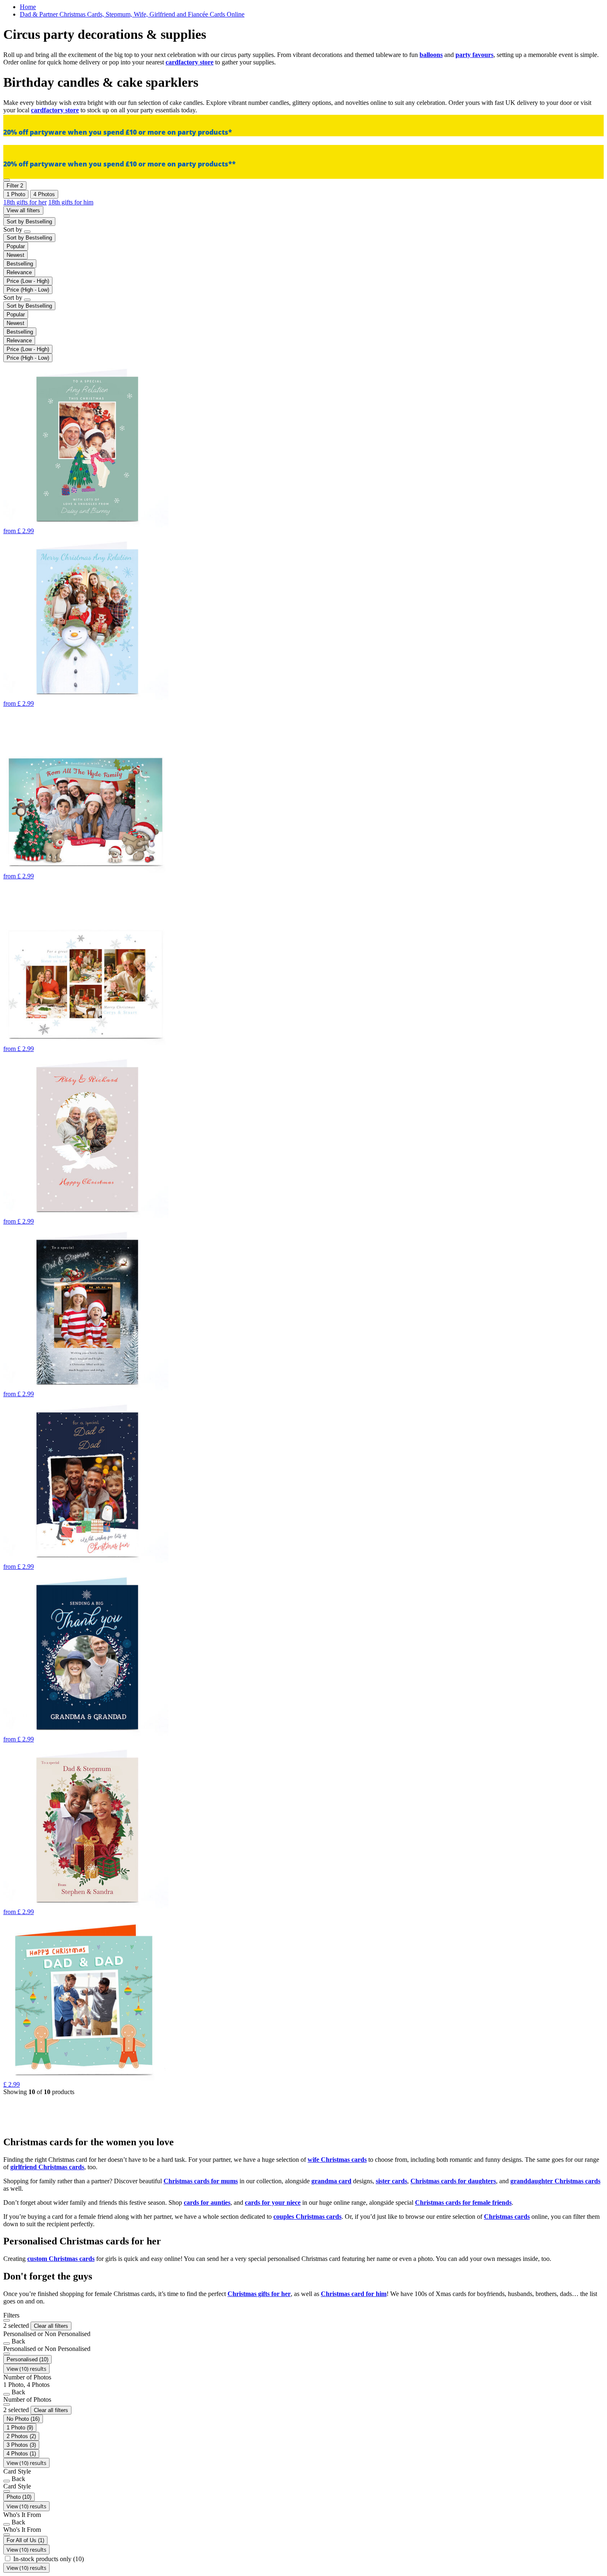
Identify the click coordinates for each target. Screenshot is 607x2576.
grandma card (331, 2181)
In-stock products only (49, 2559)
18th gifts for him (71, 202)
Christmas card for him (354, 2294)
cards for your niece (273, 2202)
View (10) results (26, 2369)
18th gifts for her (25, 202)
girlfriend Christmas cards (47, 2167)
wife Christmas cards (337, 2160)
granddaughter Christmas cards (555, 2181)
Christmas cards (507, 2217)
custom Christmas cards (61, 2259)
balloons (431, 55)
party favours (474, 55)
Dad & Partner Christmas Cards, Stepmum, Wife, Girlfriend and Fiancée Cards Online (132, 14)
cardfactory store (190, 62)
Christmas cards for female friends (463, 2202)
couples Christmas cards (307, 2217)
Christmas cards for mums (201, 2181)
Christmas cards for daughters (453, 2181)
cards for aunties (207, 2202)
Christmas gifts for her (259, 2294)
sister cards (391, 2181)
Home (28, 7)
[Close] (7, 2320)
